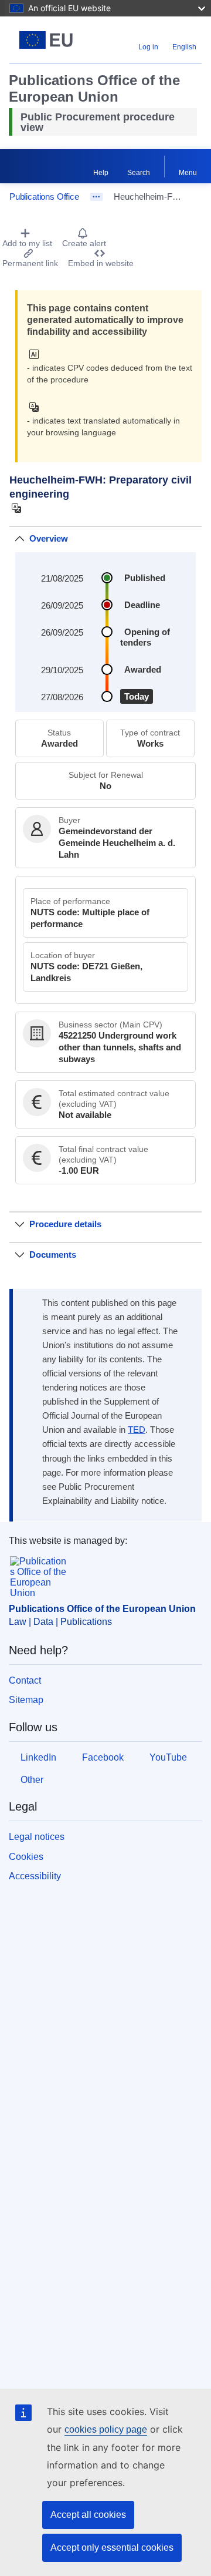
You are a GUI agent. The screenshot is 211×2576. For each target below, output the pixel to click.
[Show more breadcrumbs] (96, 197)
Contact (25, 1680)
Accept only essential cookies (112, 2548)
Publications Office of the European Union (102, 1609)
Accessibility (35, 1876)
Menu (188, 173)
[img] (37, 354)
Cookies (26, 1857)
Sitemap (26, 1700)
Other (32, 1780)
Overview (49, 538)
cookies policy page (106, 2429)
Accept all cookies (88, 2515)
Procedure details (65, 1224)
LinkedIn (38, 1757)
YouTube (168, 1757)
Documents (53, 1255)
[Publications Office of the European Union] (46, 40)
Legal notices (37, 1837)
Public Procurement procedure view (98, 122)
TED (137, 1430)
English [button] (184, 47)
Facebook (103, 1757)
